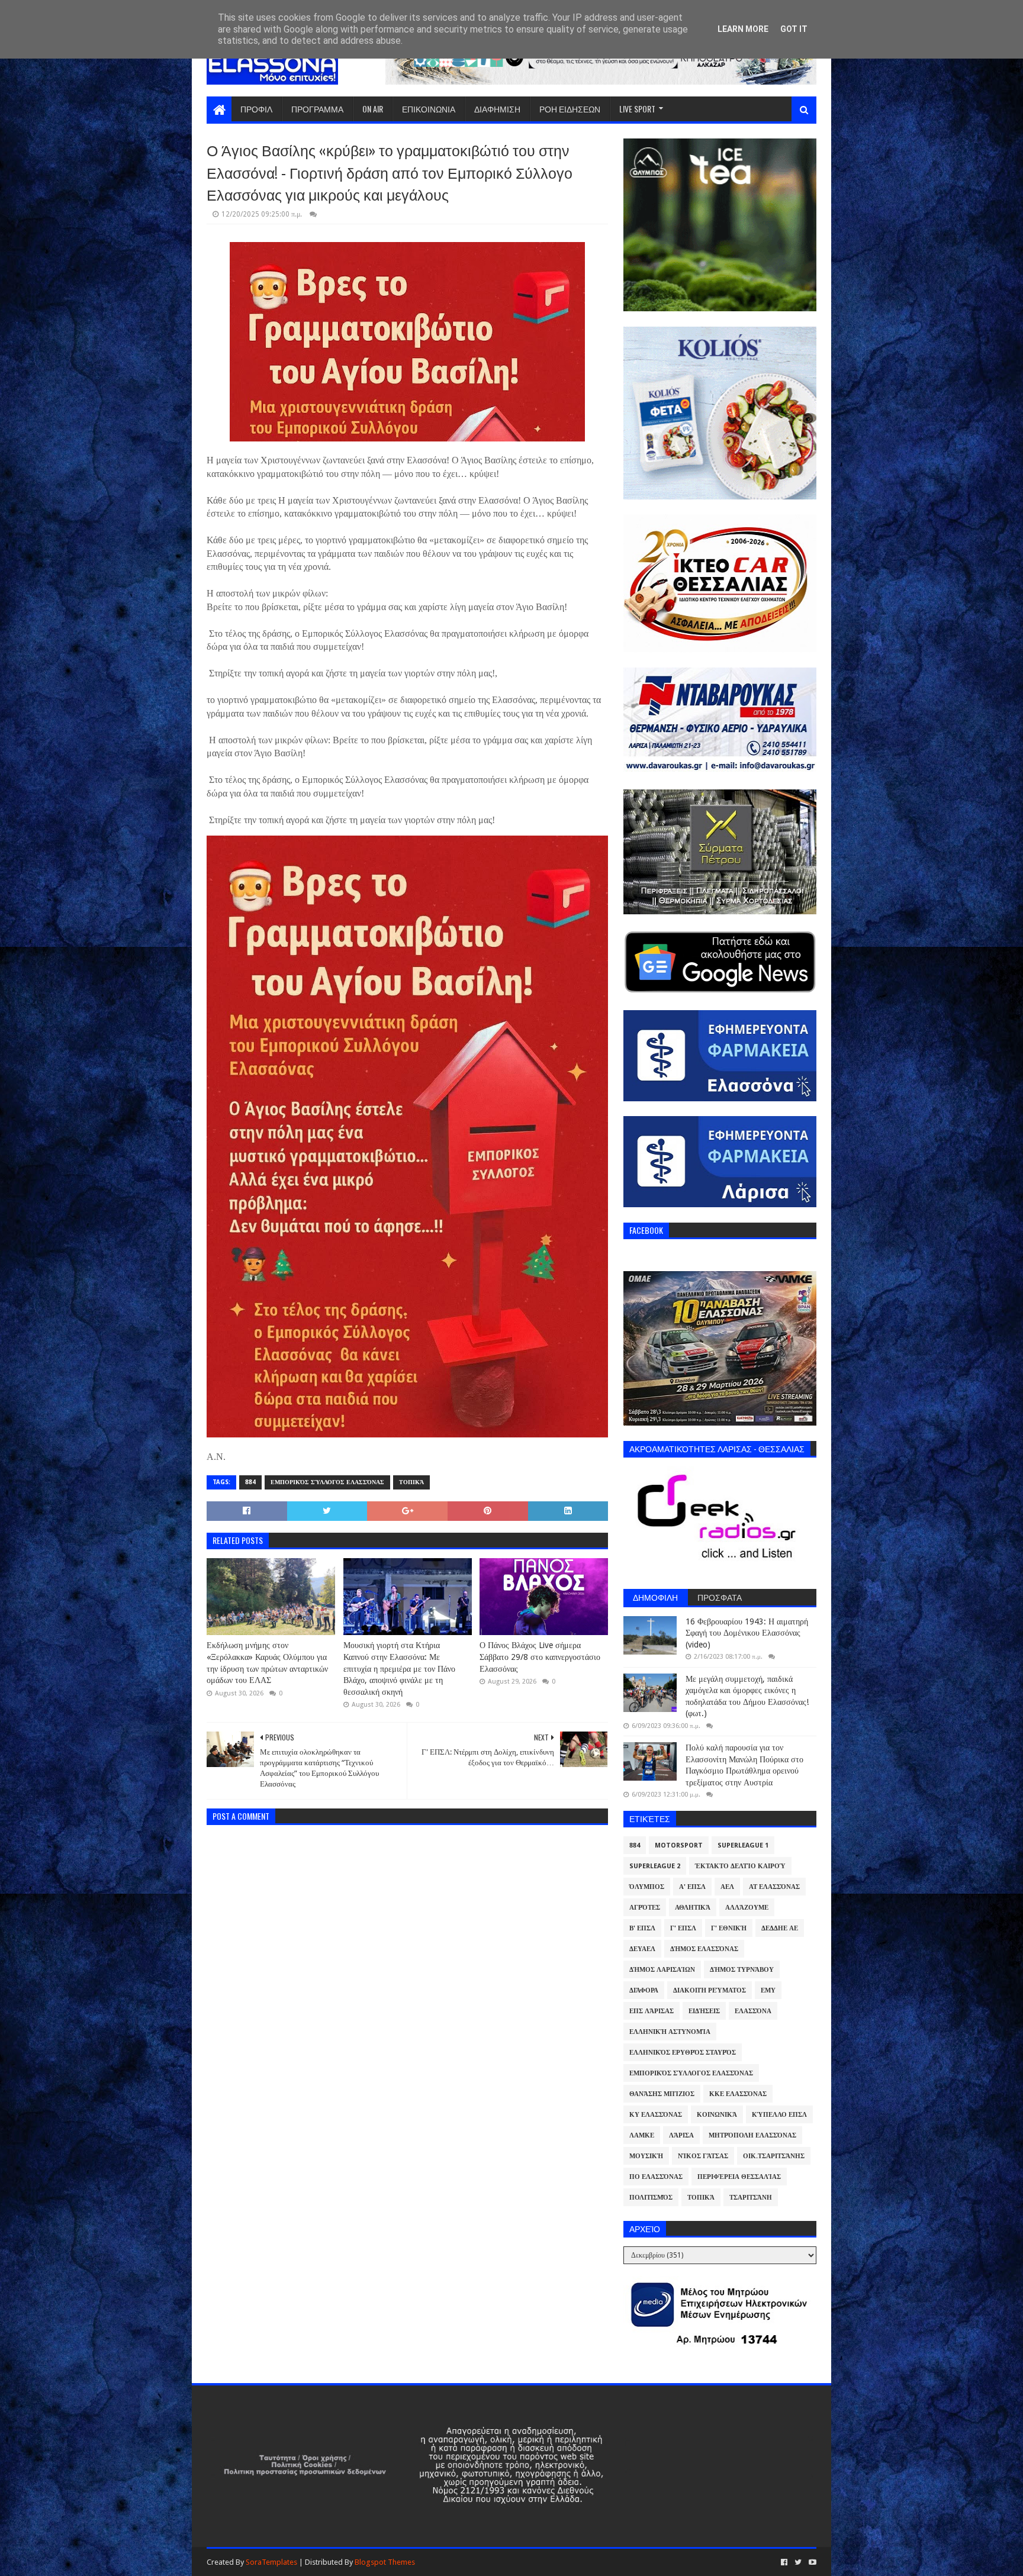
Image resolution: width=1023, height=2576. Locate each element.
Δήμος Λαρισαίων (662, 1970)
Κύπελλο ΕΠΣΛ (779, 2115)
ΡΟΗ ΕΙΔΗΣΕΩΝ (570, 109)
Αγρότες (645, 1908)
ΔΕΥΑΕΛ (642, 1949)
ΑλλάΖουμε (747, 1908)
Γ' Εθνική (729, 1928)
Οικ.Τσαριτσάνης (774, 2156)
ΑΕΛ (727, 1887)
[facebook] (784, 2562)
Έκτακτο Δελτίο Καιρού (740, 1866)
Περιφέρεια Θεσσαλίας (739, 2177)
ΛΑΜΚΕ (642, 2135)
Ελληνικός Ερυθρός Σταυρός (683, 2053)
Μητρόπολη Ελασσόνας (752, 2135)
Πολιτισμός (651, 2198)
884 (250, 1482)
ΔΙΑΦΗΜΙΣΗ (497, 109)
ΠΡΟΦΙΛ (256, 109)
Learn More (743, 29)
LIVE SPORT (637, 109)
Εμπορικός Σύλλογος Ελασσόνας (327, 1482)
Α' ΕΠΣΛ (692, 1887)
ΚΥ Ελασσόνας (656, 2115)
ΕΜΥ (768, 1990)
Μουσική (646, 2156)
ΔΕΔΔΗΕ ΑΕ (780, 1928)
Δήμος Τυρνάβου (742, 1970)
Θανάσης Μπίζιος (662, 2094)
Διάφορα (644, 1990)
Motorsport (679, 1845)
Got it (794, 29)
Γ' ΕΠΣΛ (683, 1928)
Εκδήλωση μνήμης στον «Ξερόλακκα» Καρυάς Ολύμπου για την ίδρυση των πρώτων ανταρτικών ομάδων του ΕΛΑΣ (267, 1663)
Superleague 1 (743, 1845)
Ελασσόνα (753, 2011)
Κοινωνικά (717, 2115)
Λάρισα (681, 2135)
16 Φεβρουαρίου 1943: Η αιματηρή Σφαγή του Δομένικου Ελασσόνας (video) (747, 1633)
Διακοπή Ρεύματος (710, 1990)
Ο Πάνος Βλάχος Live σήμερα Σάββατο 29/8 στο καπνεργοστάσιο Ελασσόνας (540, 1657)
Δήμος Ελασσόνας (704, 1949)
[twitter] (798, 2562)
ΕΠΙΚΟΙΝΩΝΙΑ (429, 109)
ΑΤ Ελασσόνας (774, 1887)
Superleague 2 (655, 1866)
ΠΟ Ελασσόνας (656, 2177)
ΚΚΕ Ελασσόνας (738, 2094)
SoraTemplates (271, 2562)
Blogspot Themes (385, 2562)
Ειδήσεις (704, 2011)
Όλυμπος (647, 1887)
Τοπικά (411, 1482)
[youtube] (811, 2562)
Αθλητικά (693, 1908)
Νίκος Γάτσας (703, 2156)
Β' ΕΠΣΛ (642, 1928)
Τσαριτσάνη (751, 2198)
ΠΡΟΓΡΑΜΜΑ (317, 109)
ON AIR (373, 109)
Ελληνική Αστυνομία (670, 2032)
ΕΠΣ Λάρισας (652, 2011)
